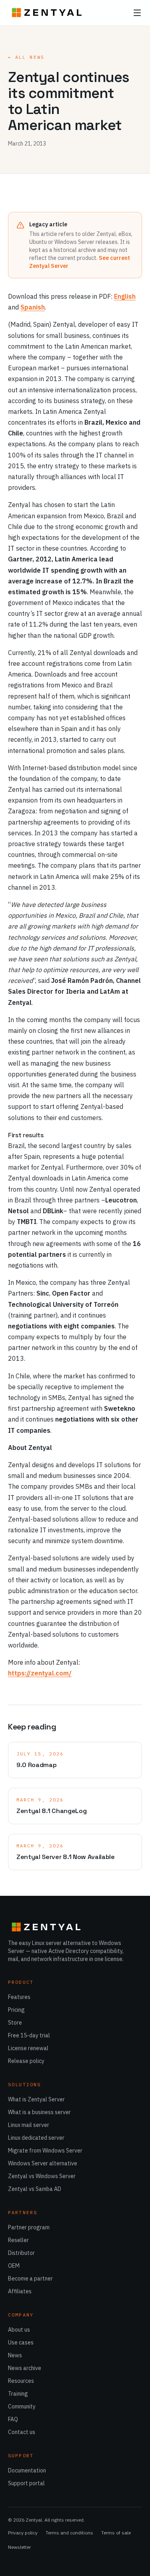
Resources (21, 2381)
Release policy (26, 2061)
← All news (26, 57)
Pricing (16, 2010)
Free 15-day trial (29, 2035)
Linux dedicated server (36, 2138)
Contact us (22, 2432)
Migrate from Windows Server (45, 2151)
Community (22, 2406)
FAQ (13, 2419)
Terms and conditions (69, 2533)
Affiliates (20, 2291)
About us (19, 2330)
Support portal (26, 2483)
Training (18, 2394)
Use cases (21, 2342)
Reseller (18, 2240)
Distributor (21, 2253)
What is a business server (39, 2112)
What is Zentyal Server (36, 2099)
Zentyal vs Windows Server (42, 2176)
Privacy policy (23, 2533)
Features (19, 1997)
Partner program (29, 2227)
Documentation (27, 2470)
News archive (25, 2368)
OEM (14, 2266)
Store (15, 2023)
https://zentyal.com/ (40, 1673)
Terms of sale (116, 2533)
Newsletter (19, 2547)
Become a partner (30, 2278)
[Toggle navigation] (137, 13)
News (15, 2355)
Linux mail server (29, 2125)
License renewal (28, 2048)
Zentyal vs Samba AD (35, 2189)
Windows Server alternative (43, 2163)
